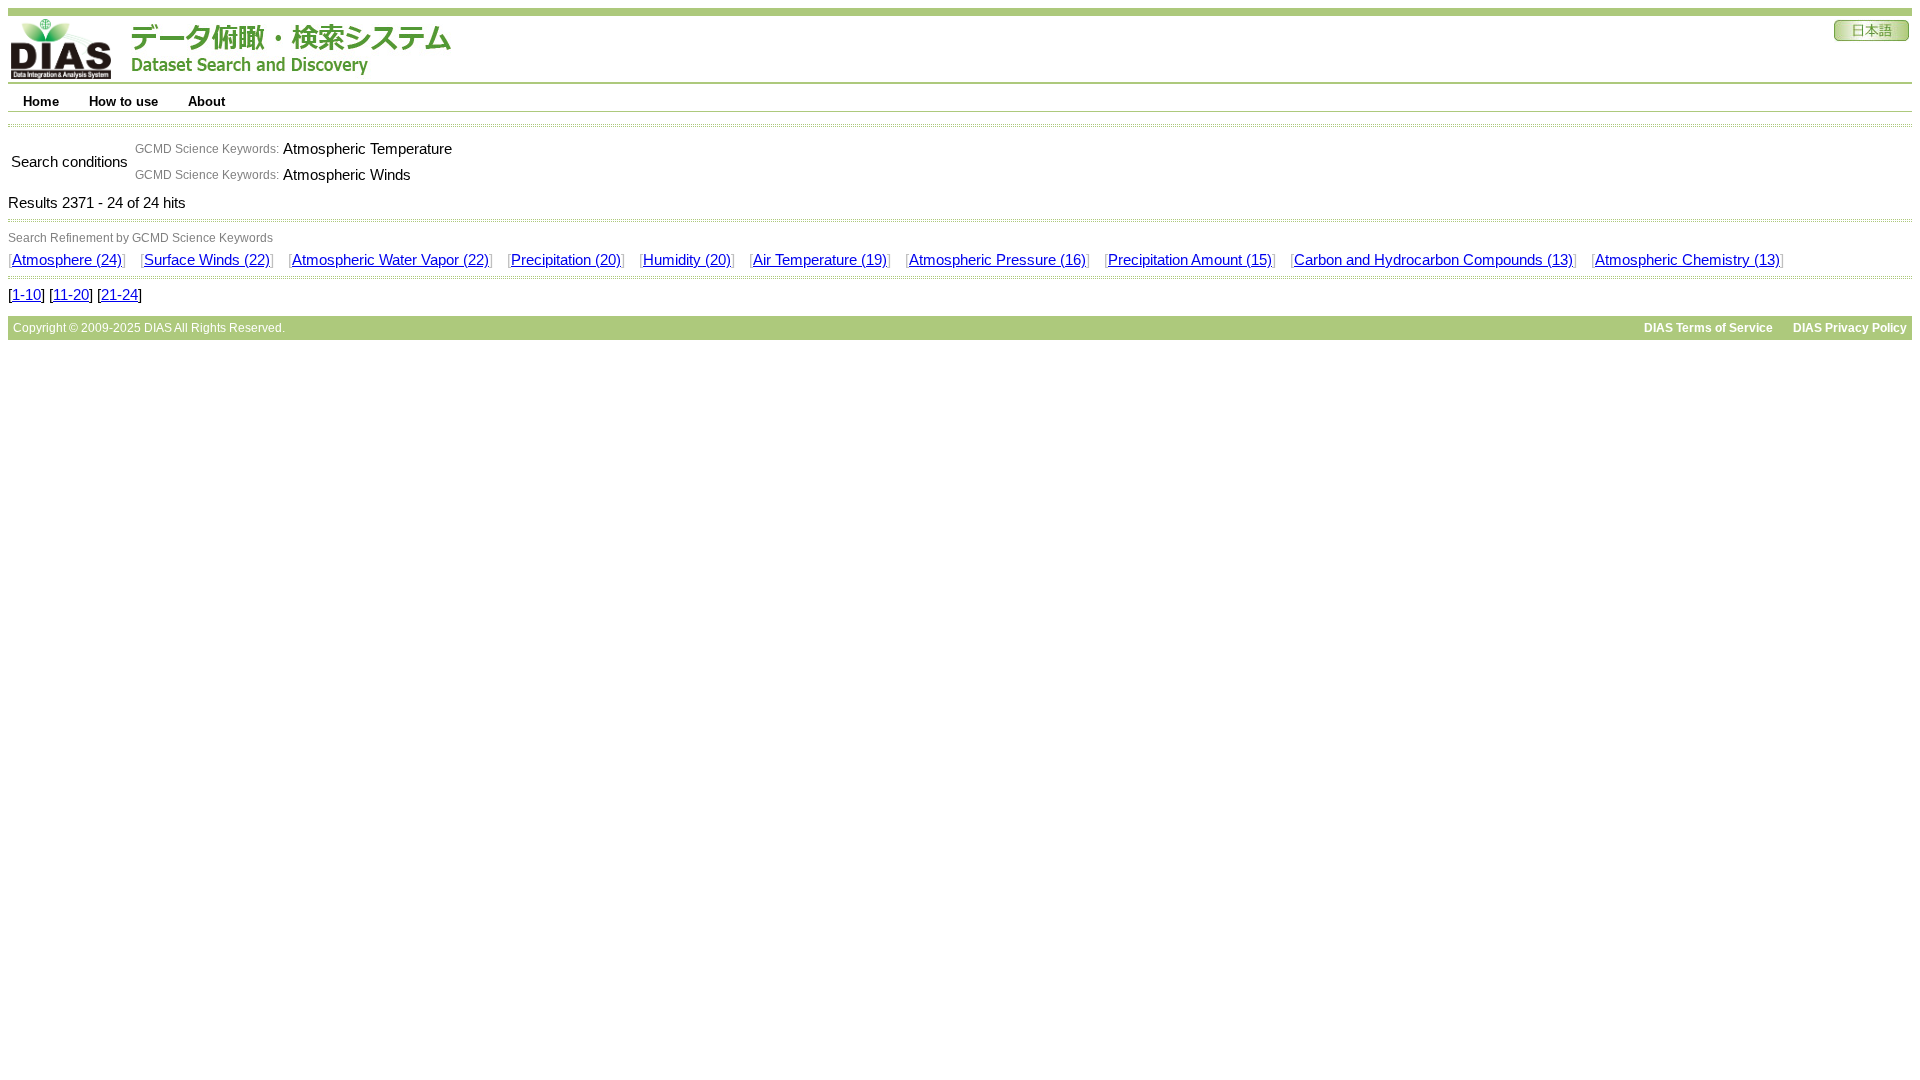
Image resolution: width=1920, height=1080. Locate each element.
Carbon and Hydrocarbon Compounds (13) (1433, 260)
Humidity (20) (687, 260)
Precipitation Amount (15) (1190, 260)
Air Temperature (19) (820, 260)
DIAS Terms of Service (1708, 328)
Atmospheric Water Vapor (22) (390, 260)
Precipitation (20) (566, 260)
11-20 (71, 295)
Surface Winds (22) (207, 260)
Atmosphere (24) (67, 260)
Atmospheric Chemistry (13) (1687, 260)
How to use (123, 101)
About (206, 101)
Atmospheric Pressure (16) (997, 260)
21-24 (119, 295)
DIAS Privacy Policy (1850, 328)
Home (41, 101)
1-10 (26, 295)
